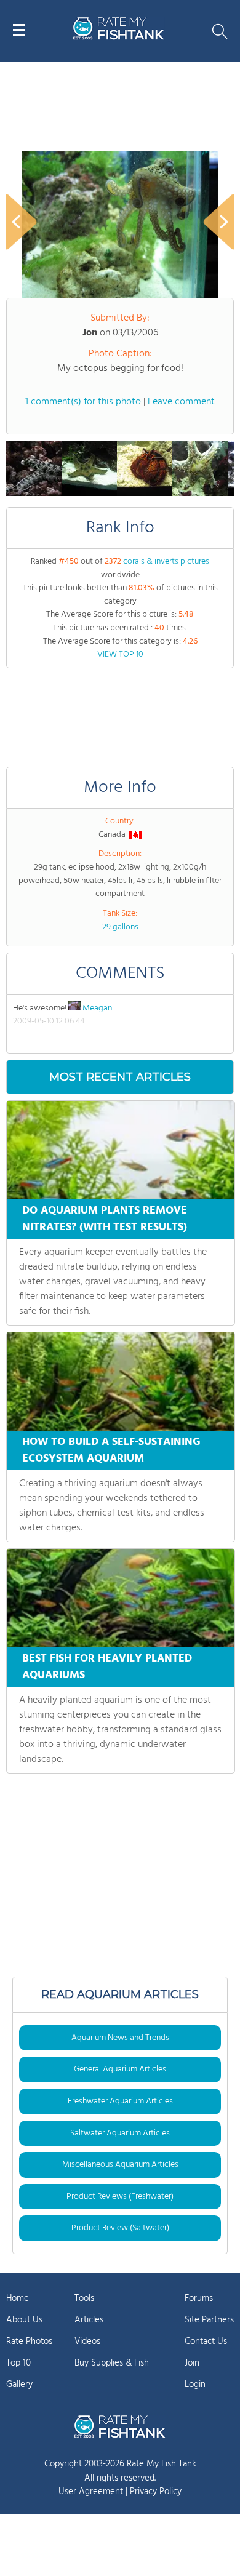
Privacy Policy (156, 2492)
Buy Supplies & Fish (112, 2363)
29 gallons (120, 927)
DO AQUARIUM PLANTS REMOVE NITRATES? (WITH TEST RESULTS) (105, 1219)
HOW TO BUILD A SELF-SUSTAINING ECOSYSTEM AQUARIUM (111, 1450)
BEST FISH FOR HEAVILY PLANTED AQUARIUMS (107, 1667)
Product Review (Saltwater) (120, 2228)
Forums (199, 2298)
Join (192, 2363)
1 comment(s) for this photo (83, 402)
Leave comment (181, 402)
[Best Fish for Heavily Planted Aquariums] (121, 1598)
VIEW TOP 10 (120, 654)
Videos (87, 2342)
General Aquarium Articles (120, 2069)
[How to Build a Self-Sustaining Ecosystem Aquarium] (121, 1382)
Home (18, 2298)
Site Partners (209, 2320)
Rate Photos (29, 2342)
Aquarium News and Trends (120, 2038)
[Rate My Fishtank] (119, 38)
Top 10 (18, 2363)
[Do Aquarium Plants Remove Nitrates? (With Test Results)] (121, 1150)
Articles (89, 2320)
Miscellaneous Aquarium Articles (120, 2165)
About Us (24, 2320)
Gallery (19, 2385)
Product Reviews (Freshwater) (120, 2197)
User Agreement (91, 2492)
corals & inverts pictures (166, 562)
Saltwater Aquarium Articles (120, 2133)
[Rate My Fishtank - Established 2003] (120, 2426)
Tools (84, 2298)
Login (195, 2385)
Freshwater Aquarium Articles (120, 2101)
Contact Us (206, 2342)
